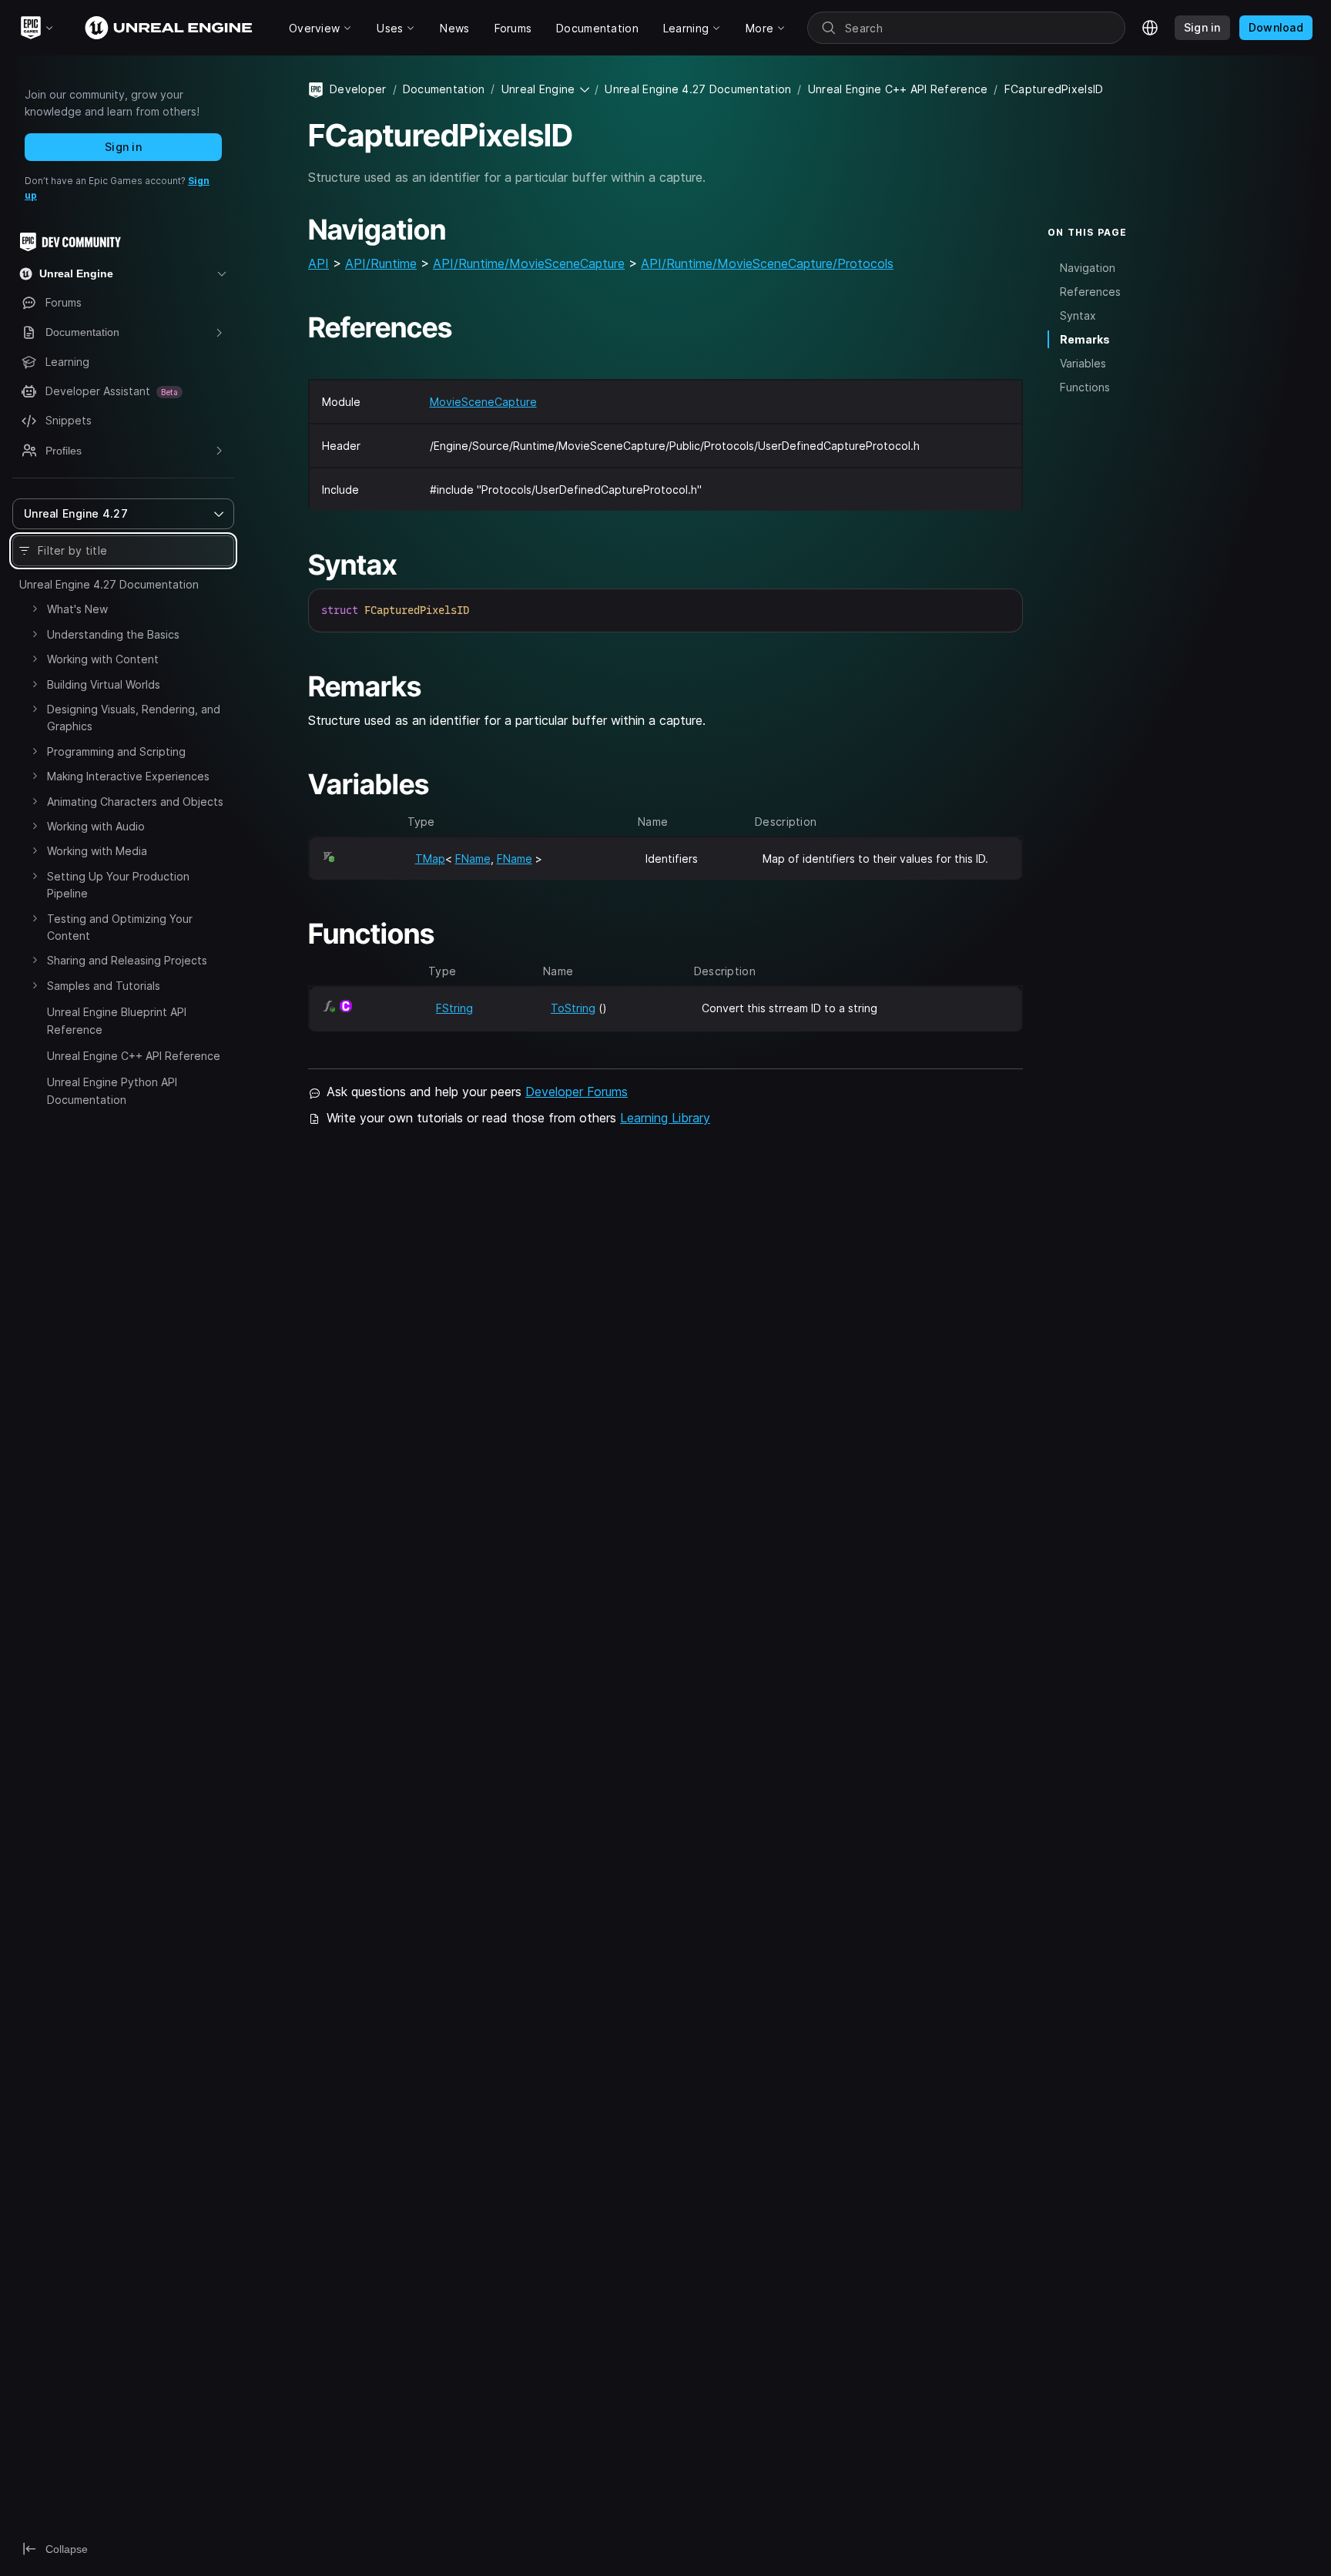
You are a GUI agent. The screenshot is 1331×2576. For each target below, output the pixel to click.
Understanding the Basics (113, 634)
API (319, 263)
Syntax (1078, 315)
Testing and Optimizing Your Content (120, 927)
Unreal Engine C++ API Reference (134, 1056)
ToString (573, 1008)
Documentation (444, 89)
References (1090, 291)
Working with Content (103, 659)
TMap (430, 859)
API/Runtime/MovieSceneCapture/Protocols (767, 263)
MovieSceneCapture (483, 402)
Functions (1085, 387)
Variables (1083, 363)
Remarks (1085, 339)
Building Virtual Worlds (104, 684)
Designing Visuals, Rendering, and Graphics (134, 718)
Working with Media (97, 851)
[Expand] (35, 609)
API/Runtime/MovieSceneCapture (529, 263)
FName (473, 859)
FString (454, 1008)
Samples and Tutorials (104, 986)
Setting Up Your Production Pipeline (118, 885)
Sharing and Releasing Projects (127, 960)
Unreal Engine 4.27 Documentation (109, 584)
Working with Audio (96, 826)
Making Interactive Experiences (128, 776)
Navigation (1088, 267)
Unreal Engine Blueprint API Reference (117, 1020)
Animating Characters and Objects (135, 802)
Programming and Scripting (116, 751)
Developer (358, 89)
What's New (77, 609)
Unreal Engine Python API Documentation (112, 1090)
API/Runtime (381, 263)
